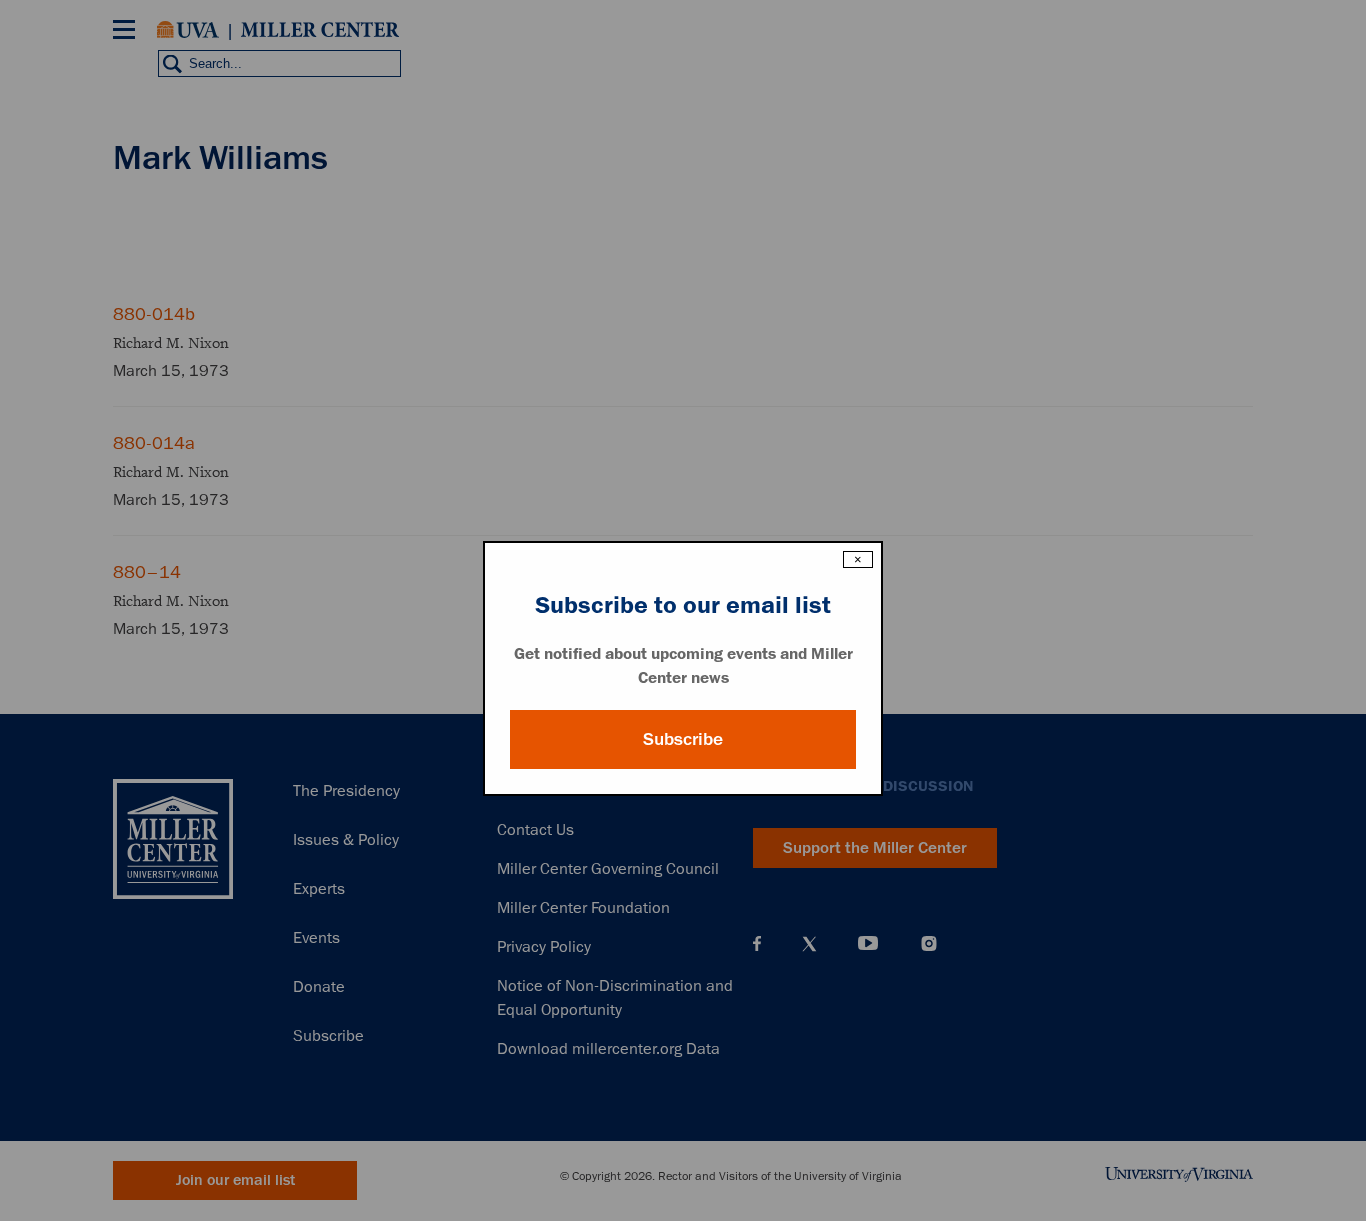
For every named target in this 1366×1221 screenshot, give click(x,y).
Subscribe (683, 739)
